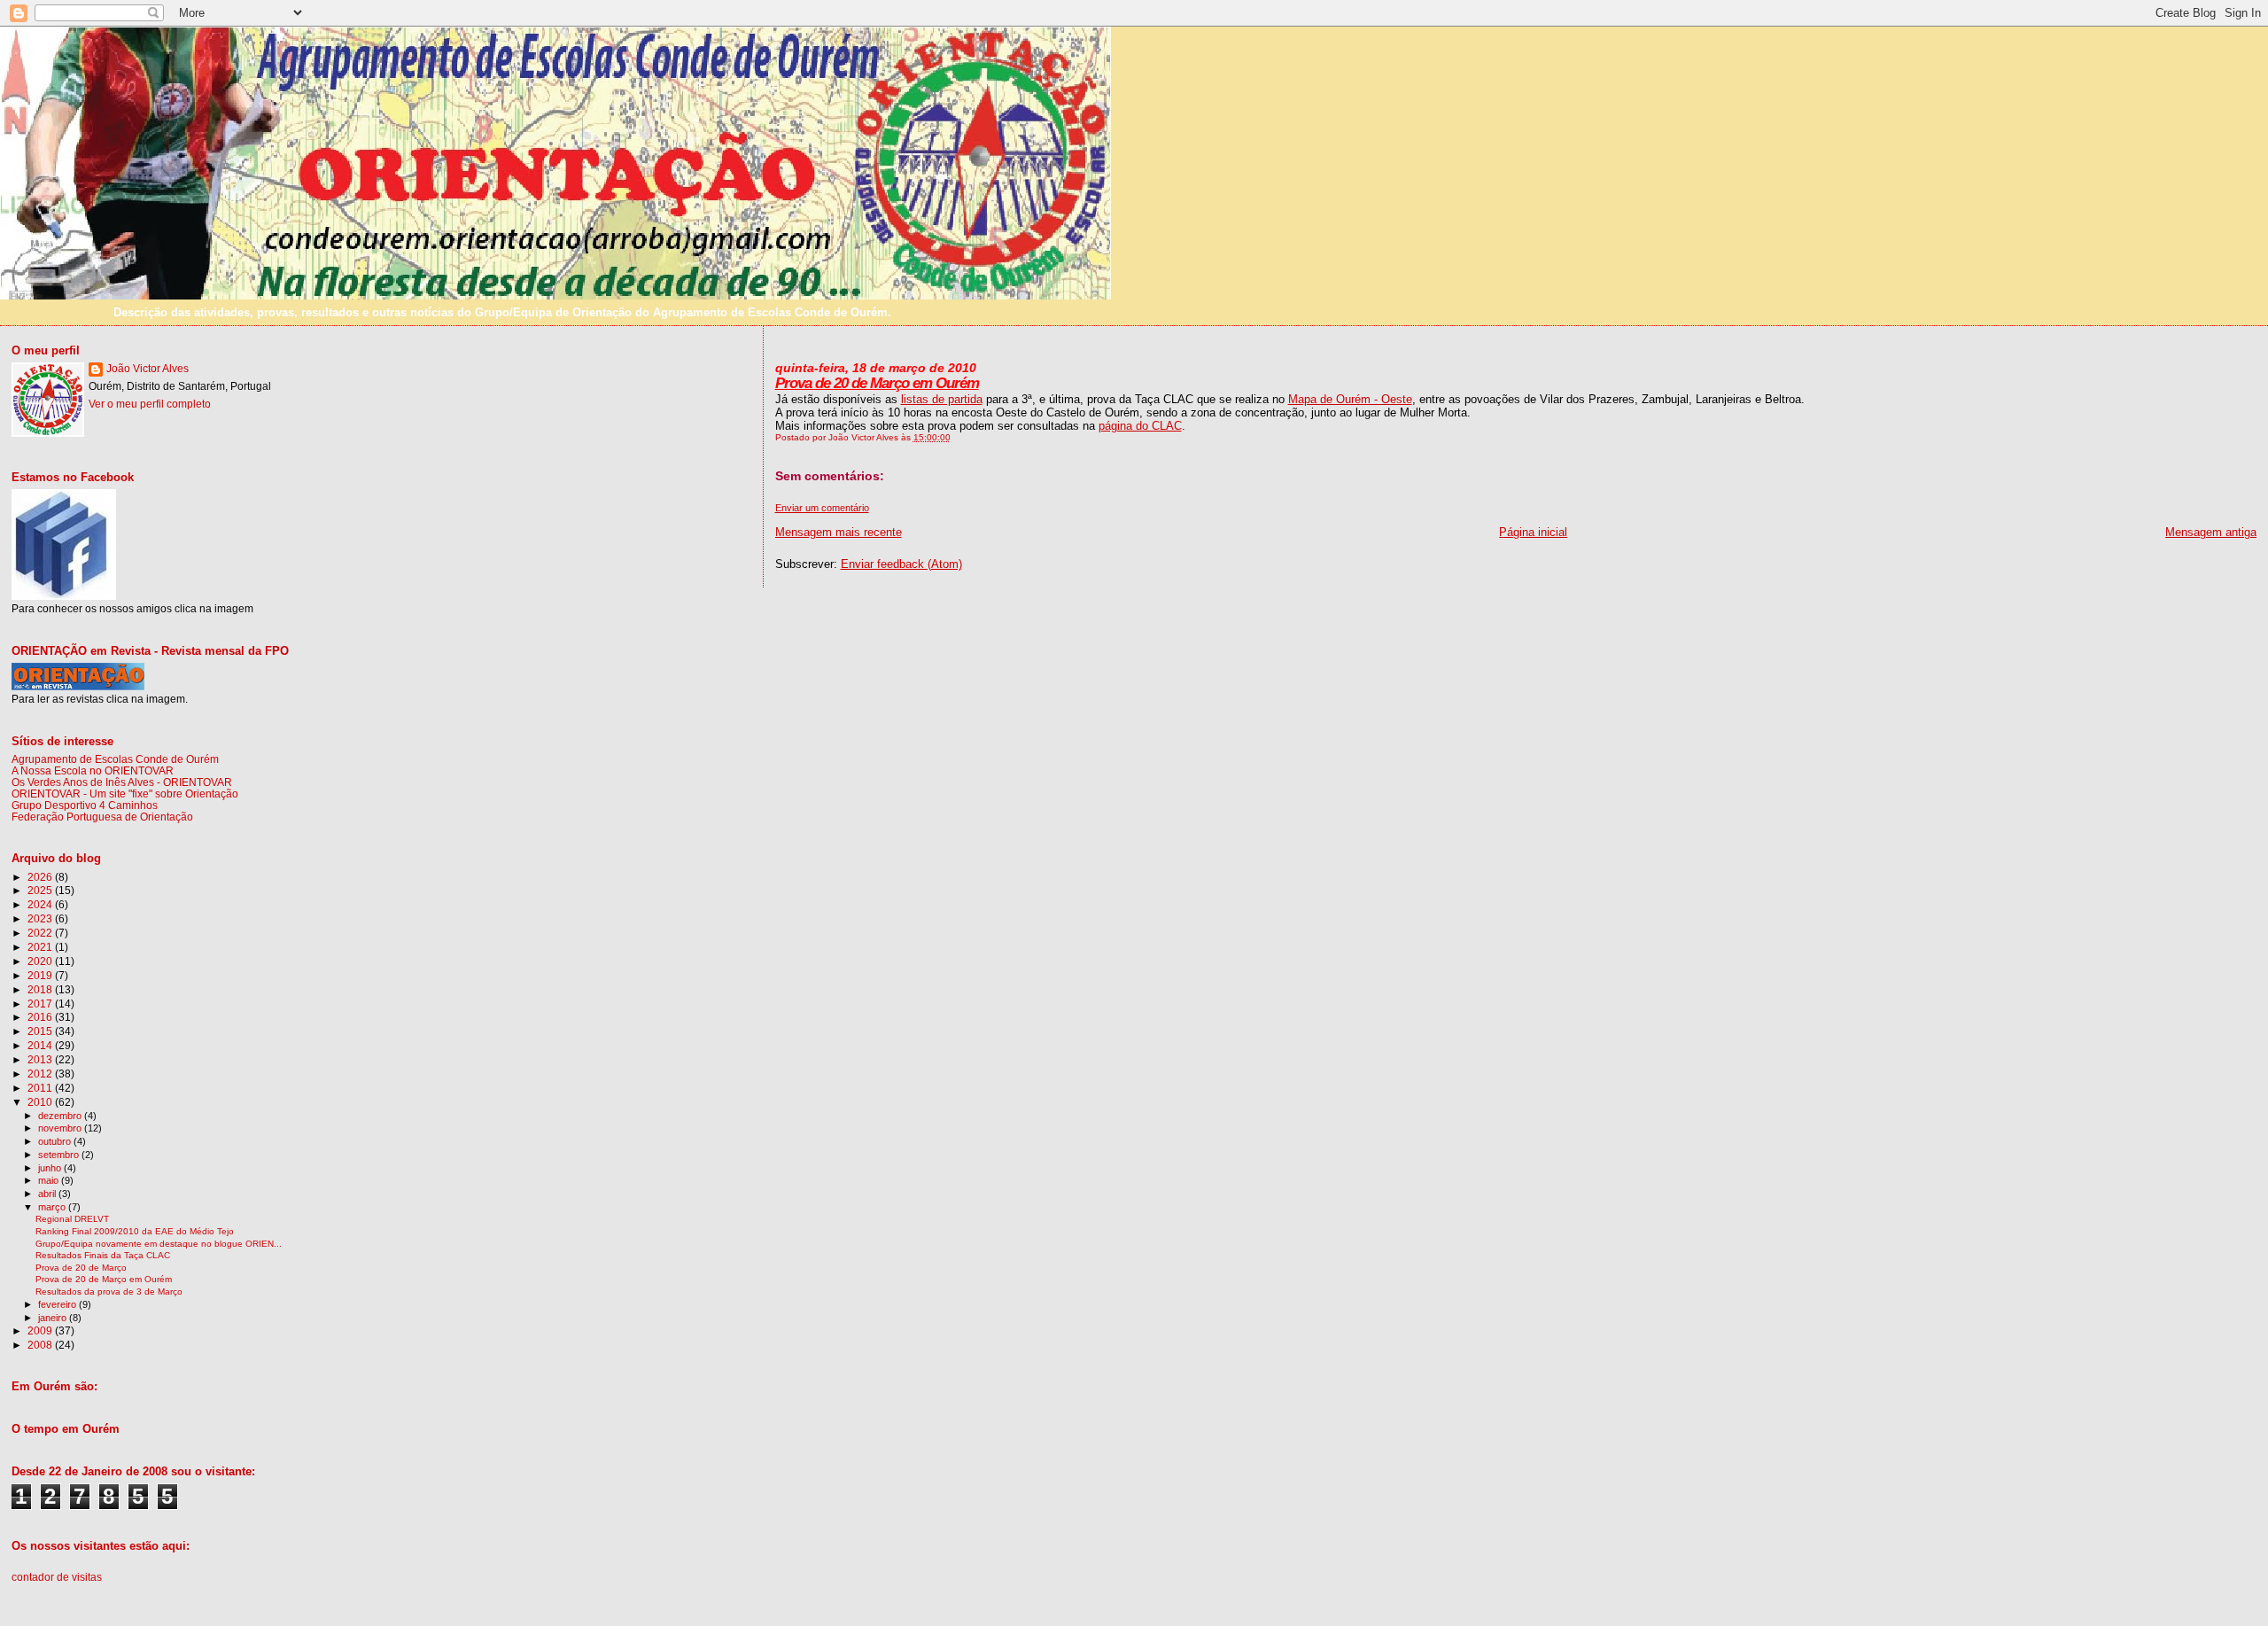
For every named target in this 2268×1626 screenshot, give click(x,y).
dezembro (61, 1116)
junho (51, 1168)
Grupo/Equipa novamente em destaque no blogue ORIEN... (159, 1244)
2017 (41, 1004)
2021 (41, 947)
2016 (41, 1017)
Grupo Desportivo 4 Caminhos (85, 805)
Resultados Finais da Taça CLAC (103, 1255)
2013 (41, 1059)
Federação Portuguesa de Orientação (102, 817)
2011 (41, 1088)
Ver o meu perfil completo (150, 404)
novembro (61, 1128)
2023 (41, 918)
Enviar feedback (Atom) (901, 564)
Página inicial (1533, 532)
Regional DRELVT (72, 1219)
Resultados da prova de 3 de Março (109, 1291)
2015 (41, 1031)
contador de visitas (57, 1577)
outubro (56, 1141)
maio (50, 1180)
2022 (41, 933)
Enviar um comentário (822, 508)
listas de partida (942, 399)
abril (48, 1194)
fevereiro (58, 1304)
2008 (41, 1345)
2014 (41, 1045)
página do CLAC (1140, 426)
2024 (41, 904)
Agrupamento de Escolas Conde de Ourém (115, 759)
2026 (41, 877)
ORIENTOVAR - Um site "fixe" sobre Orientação (125, 794)
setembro (60, 1155)
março (53, 1207)
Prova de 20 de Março (81, 1268)
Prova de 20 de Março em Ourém (877, 383)
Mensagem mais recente (839, 532)
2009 (41, 1330)
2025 (41, 890)
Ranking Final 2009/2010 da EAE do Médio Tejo (135, 1231)
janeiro (54, 1318)
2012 (41, 1074)
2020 (41, 961)
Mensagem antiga (2211, 532)
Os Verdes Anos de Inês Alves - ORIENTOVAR (122, 782)
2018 (41, 989)
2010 (41, 1102)
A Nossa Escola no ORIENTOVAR (93, 770)
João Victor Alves (148, 369)
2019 (41, 975)
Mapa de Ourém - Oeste (1350, 399)
